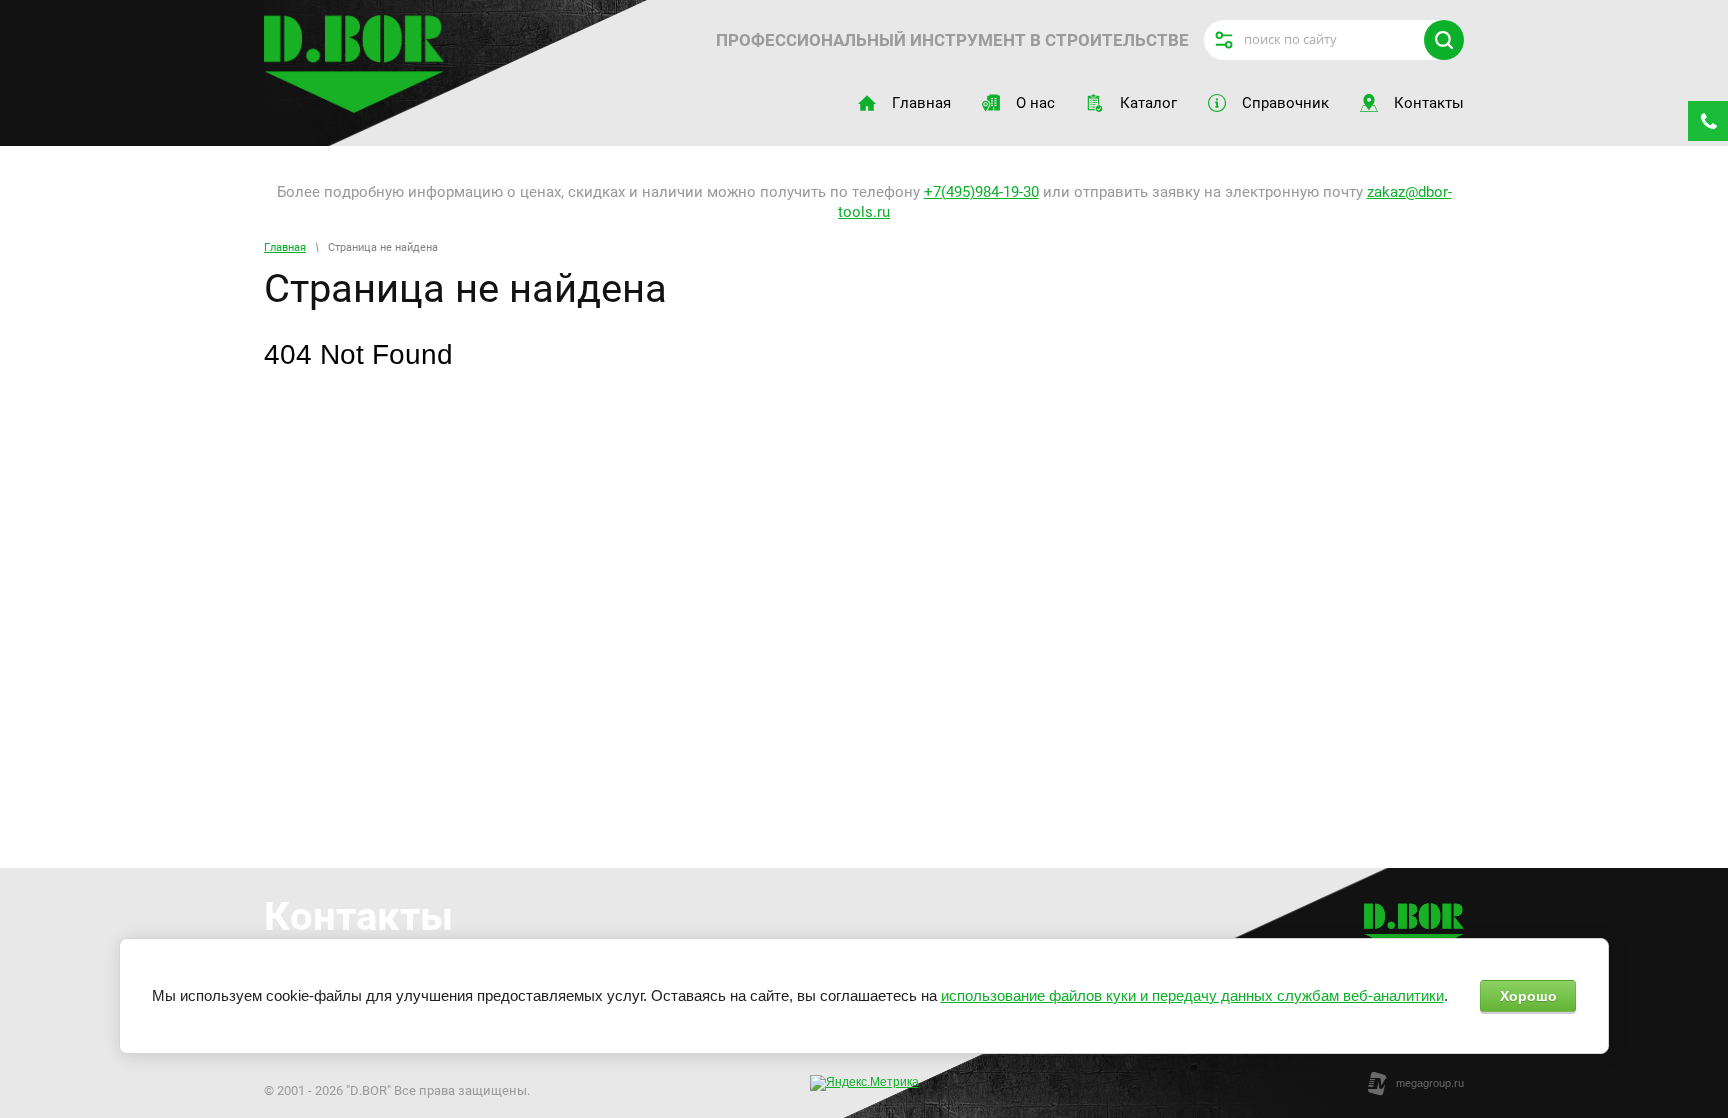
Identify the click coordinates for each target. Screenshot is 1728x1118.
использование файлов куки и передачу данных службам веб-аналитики (1192, 995)
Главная (285, 247)
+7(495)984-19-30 (981, 192)
